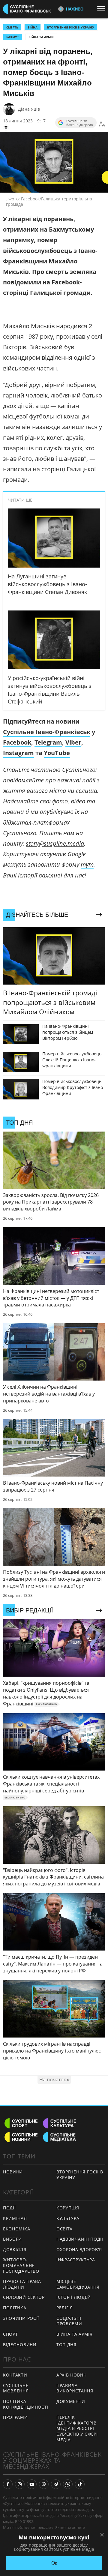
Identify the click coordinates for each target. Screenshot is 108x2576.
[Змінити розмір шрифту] (102, 124)
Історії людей (74, 2297)
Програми (15, 2417)
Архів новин (72, 2375)
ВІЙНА (33, 27)
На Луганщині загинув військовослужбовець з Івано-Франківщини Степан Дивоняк (47, 584)
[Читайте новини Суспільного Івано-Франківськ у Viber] (44, 2484)
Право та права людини (22, 2284)
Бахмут (13, 37)
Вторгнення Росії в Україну (71, 27)
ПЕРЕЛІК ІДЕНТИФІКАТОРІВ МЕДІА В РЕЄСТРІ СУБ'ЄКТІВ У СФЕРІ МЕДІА (77, 2428)
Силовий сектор (24, 2297)
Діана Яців (29, 109)
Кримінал (15, 2218)
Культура (68, 2218)
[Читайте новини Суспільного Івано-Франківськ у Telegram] (56, 2484)
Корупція (68, 2208)
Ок (54, 2563)
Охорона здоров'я (79, 2249)
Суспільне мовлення (16, 2388)
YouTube (57, 753)
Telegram (48, 742)
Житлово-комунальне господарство (21, 2265)
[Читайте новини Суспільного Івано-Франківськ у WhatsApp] (68, 2484)
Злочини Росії (21, 2318)
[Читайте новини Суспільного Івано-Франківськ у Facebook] (8, 2484)
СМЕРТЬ (12, 27)
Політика (15, 2308)
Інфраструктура (76, 2260)
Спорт (10, 2334)
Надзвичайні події (80, 2239)
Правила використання (75, 2388)
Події (9, 2208)
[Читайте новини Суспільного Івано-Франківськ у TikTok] (80, 2484)
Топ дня (66, 2345)
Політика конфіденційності (26, 2404)
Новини (13, 2172)
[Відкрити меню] (103, 9)
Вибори (12, 2239)
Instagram (18, 753)
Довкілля (15, 2249)
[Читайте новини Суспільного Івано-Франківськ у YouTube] (32, 2484)
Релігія (65, 2308)
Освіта (64, 2229)
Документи (71, 2401)
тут (87, 864)
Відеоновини (20, 2345)
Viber (73, 742)
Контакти (15, 2375)
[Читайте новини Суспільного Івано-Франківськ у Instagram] (20, 2484)
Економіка (16, 2229)
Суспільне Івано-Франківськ (47, 732)
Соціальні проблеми (69, 2321)
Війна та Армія (41, 37)
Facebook (17, 742)
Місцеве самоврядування (78, 2284)
